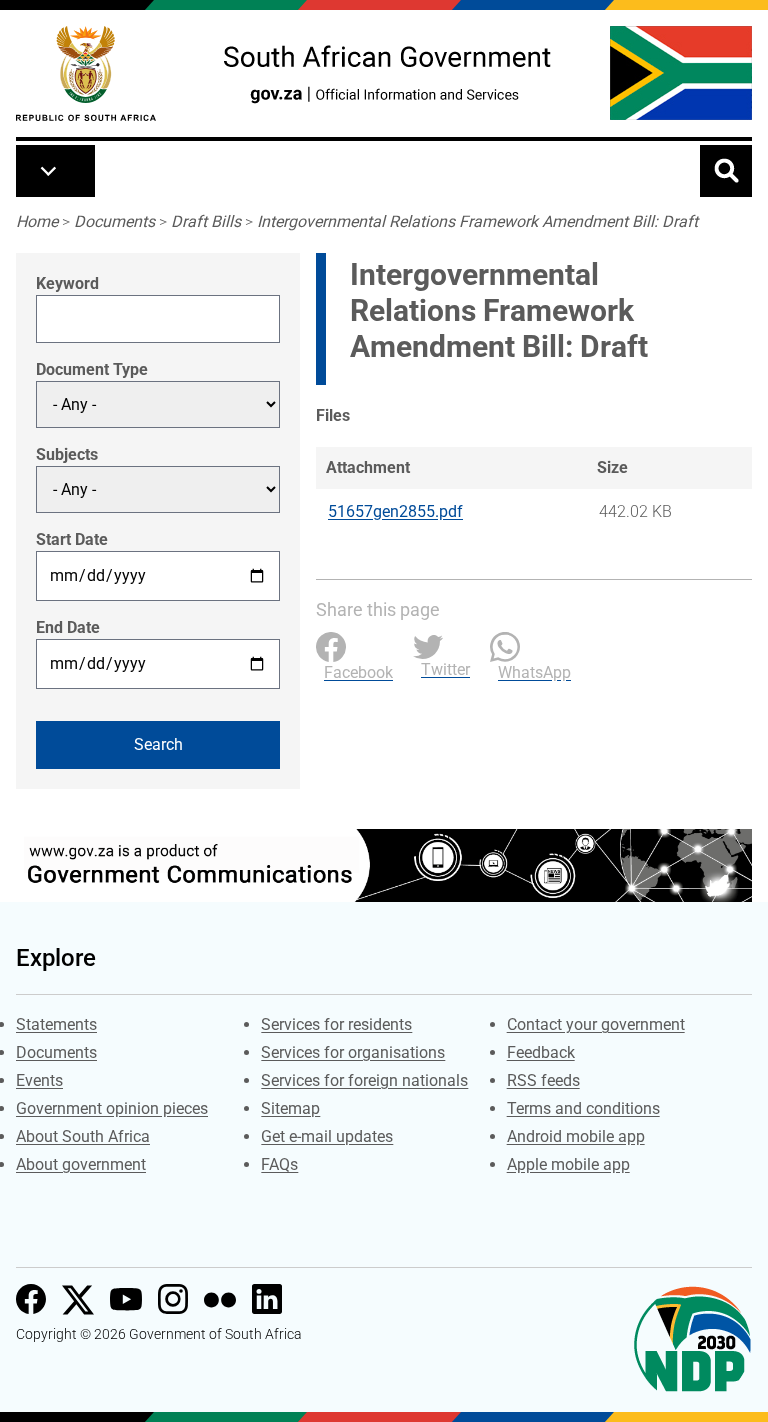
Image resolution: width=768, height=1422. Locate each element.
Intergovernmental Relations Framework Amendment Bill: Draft (477, 221)
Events (39, 1080)
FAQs (279, 1164)
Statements (56, 1024)
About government (81, 1164)
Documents (114, 221)
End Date (68, 627)
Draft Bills (206, 221)
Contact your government (596, 1024)
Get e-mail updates (327, 1136)
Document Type (92, 369)
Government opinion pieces (112, 1108)
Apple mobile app (568, 1164)
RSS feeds (543, 1080)
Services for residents (336, 1024)
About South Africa (83, 1136)
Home (37, 221)
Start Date (72, 539)
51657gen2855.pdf (395, 511)
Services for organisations (353, 1052)
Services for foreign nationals (364, 1080)
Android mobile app (576, 1136)
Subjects (67, 454)
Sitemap (290, 1108)
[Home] (86, 73)
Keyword (67, 283)
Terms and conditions (583, 1108)
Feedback (541, 1052)
